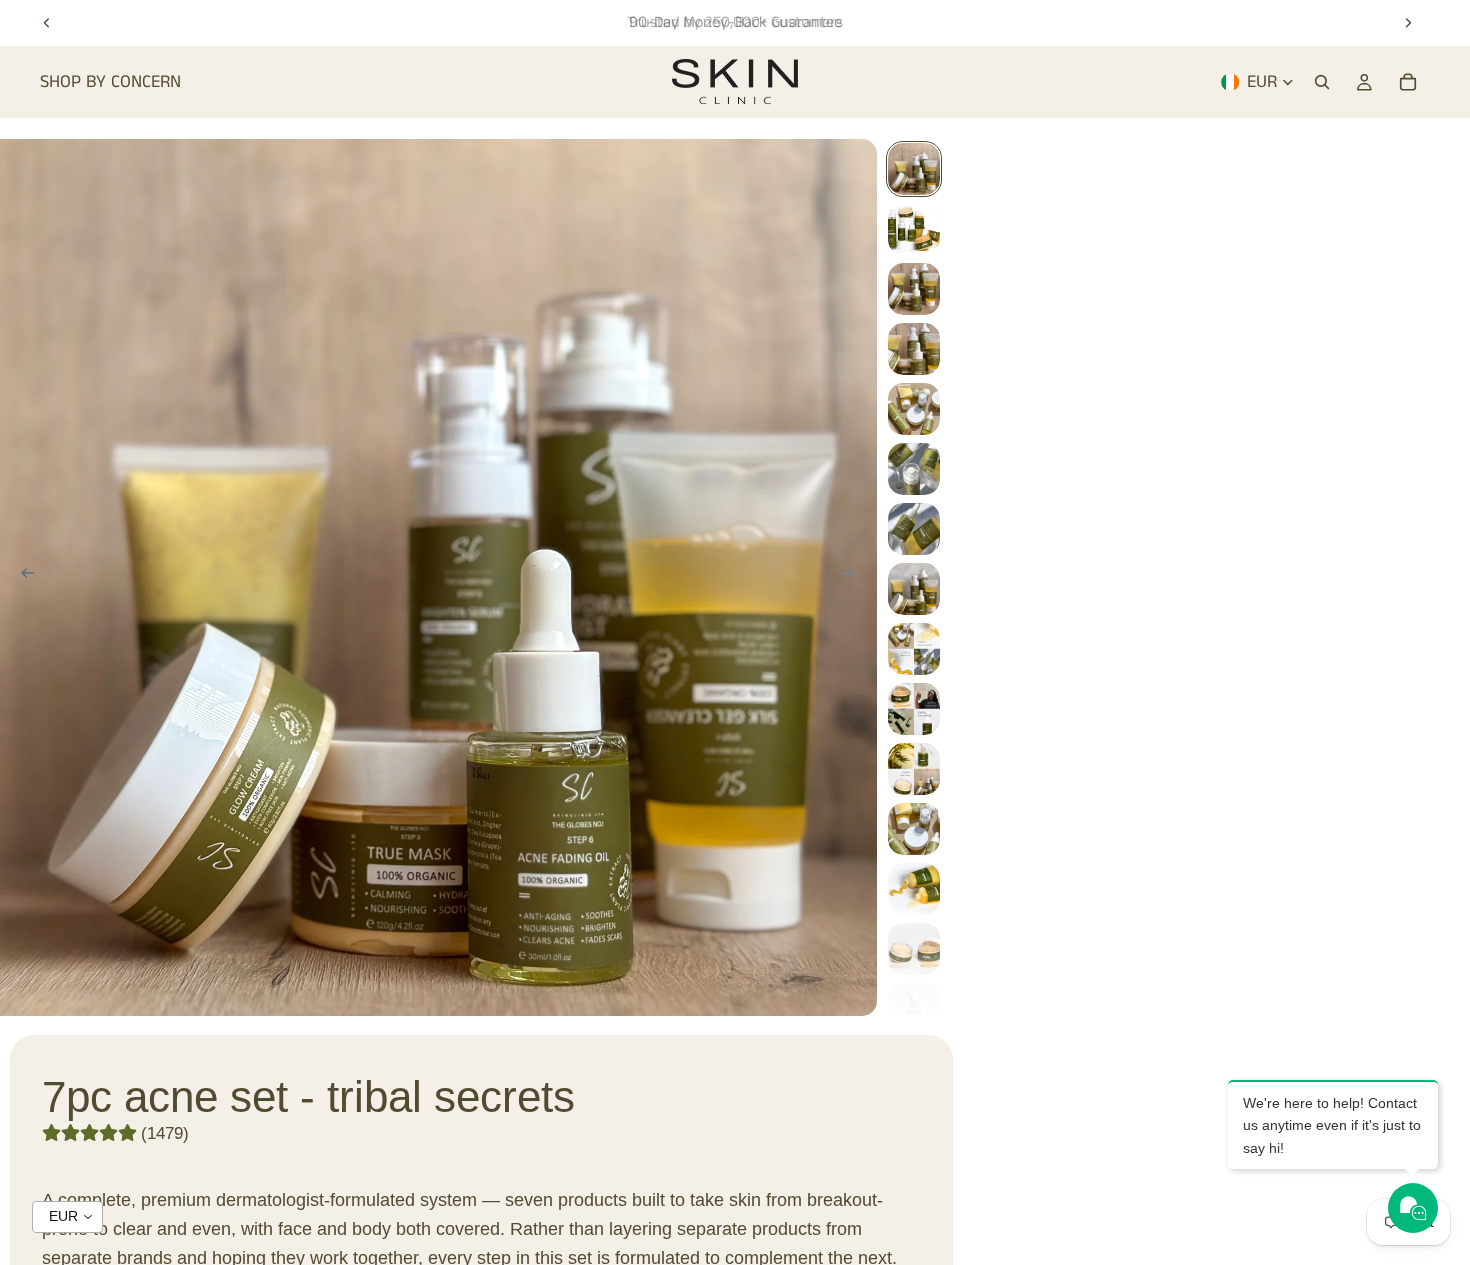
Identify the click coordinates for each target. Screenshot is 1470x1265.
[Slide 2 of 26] (914, 229)
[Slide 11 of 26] (914, 769)
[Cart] (1408, 82)
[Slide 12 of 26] (914, 829)
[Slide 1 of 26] (914, 169)
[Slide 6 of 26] (914, 469)
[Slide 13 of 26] (914, 889)
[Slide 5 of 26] (914, 409)
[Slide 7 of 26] (914, 529)
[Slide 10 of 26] (914, 709)
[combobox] (67, 1217)
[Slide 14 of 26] (914, 949)
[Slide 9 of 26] (914, 649)
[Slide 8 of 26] (914, 589)
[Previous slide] (47, 23)
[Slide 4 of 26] (914, 349)
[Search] (1322, 82)
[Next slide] (1408, 23)
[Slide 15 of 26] (914, 1009)
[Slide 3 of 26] (914, 289)
